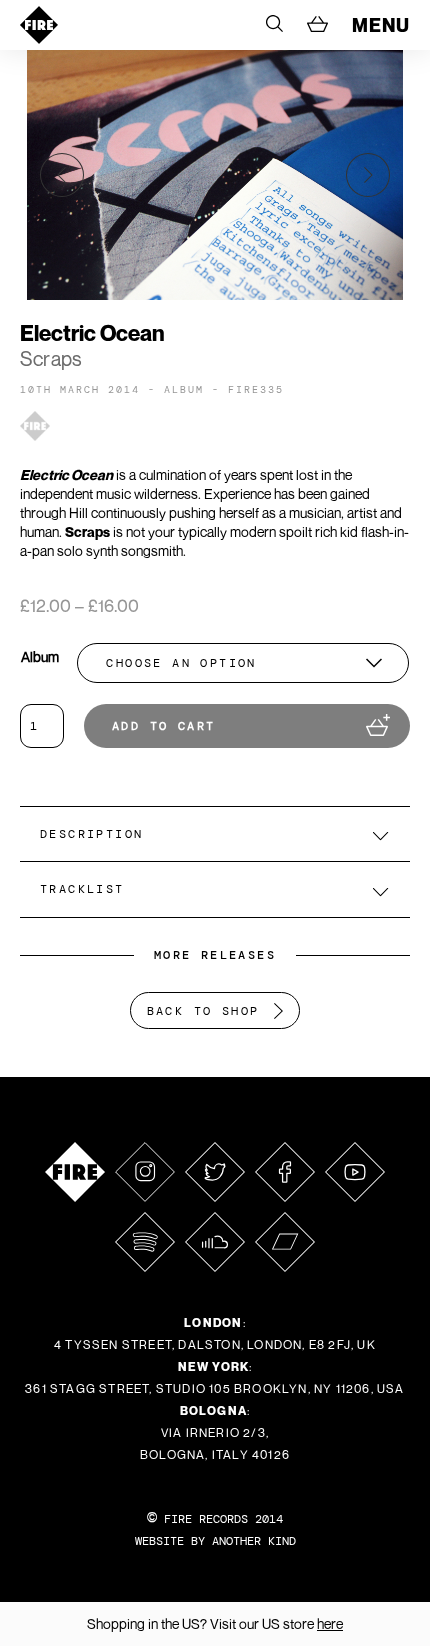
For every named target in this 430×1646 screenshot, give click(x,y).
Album (40, 656)
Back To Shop (203, 1011)
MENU (381, 25)
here (330, 1623)
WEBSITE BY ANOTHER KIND (215, 1541)
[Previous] (62, 175)
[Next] (368, 175)
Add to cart (163, 726)
